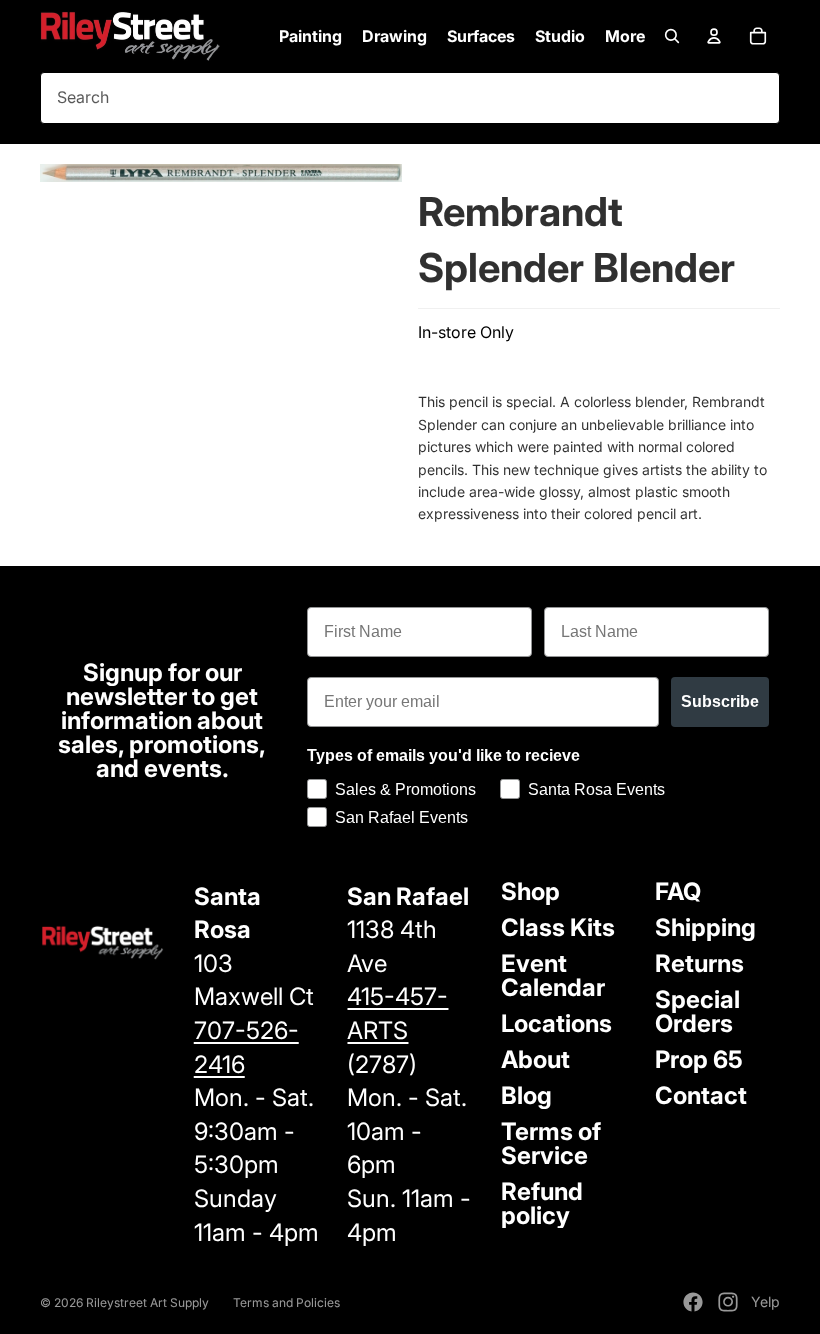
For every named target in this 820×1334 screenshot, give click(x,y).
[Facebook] (693, 1302)
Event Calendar (553, 975)
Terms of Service (551, 1143)
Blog (526, 1095)
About (535, 1059)
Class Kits (558, 927)
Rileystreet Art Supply (147, 1302)
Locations (556, 1023)
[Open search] (672, 36)
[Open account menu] (714, 36)
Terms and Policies (286, 1302)
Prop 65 (699, 1059)
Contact (701, 1095)
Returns (699, 963)
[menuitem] (625, 36)
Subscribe (720, 701)
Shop (530, 891)
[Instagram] (728, 1302)
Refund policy (542, 1203)
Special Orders (697, 1011)
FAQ (678, 891)
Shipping (705, 927)
